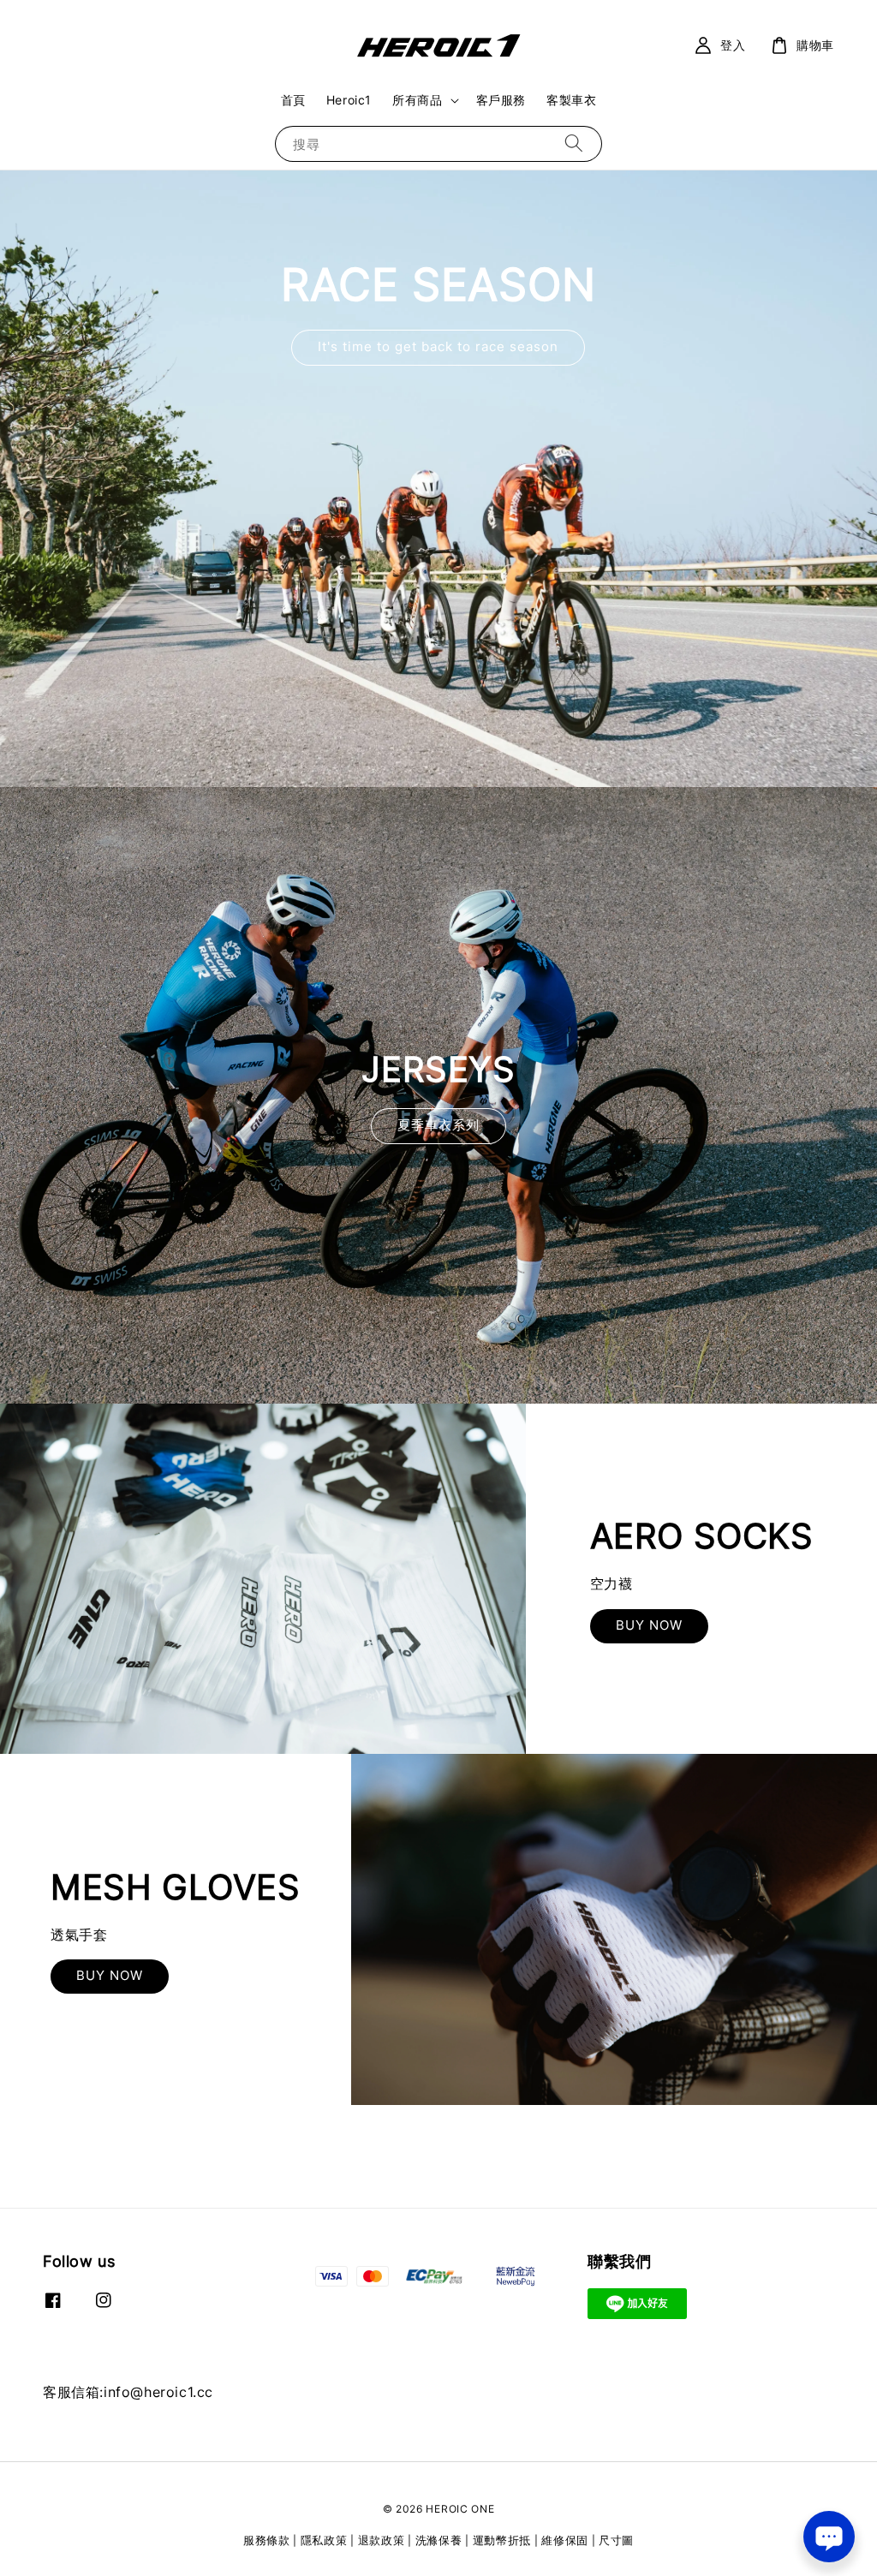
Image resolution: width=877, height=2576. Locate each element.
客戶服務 (501, 100)
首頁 (293, 100)
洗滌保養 (439, 2540)
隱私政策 (324, 2540)
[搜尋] (574, 143)
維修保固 (565, 2540)
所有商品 (417, 100)
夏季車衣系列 (438, 1125)
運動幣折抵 (502, 2540)
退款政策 (382, 2540)
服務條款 (267, 2540)
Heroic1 (349, 100)
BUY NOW (649, 1625)
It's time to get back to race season (438, 346)
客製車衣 (571, 100)
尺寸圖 (616, 2540)
